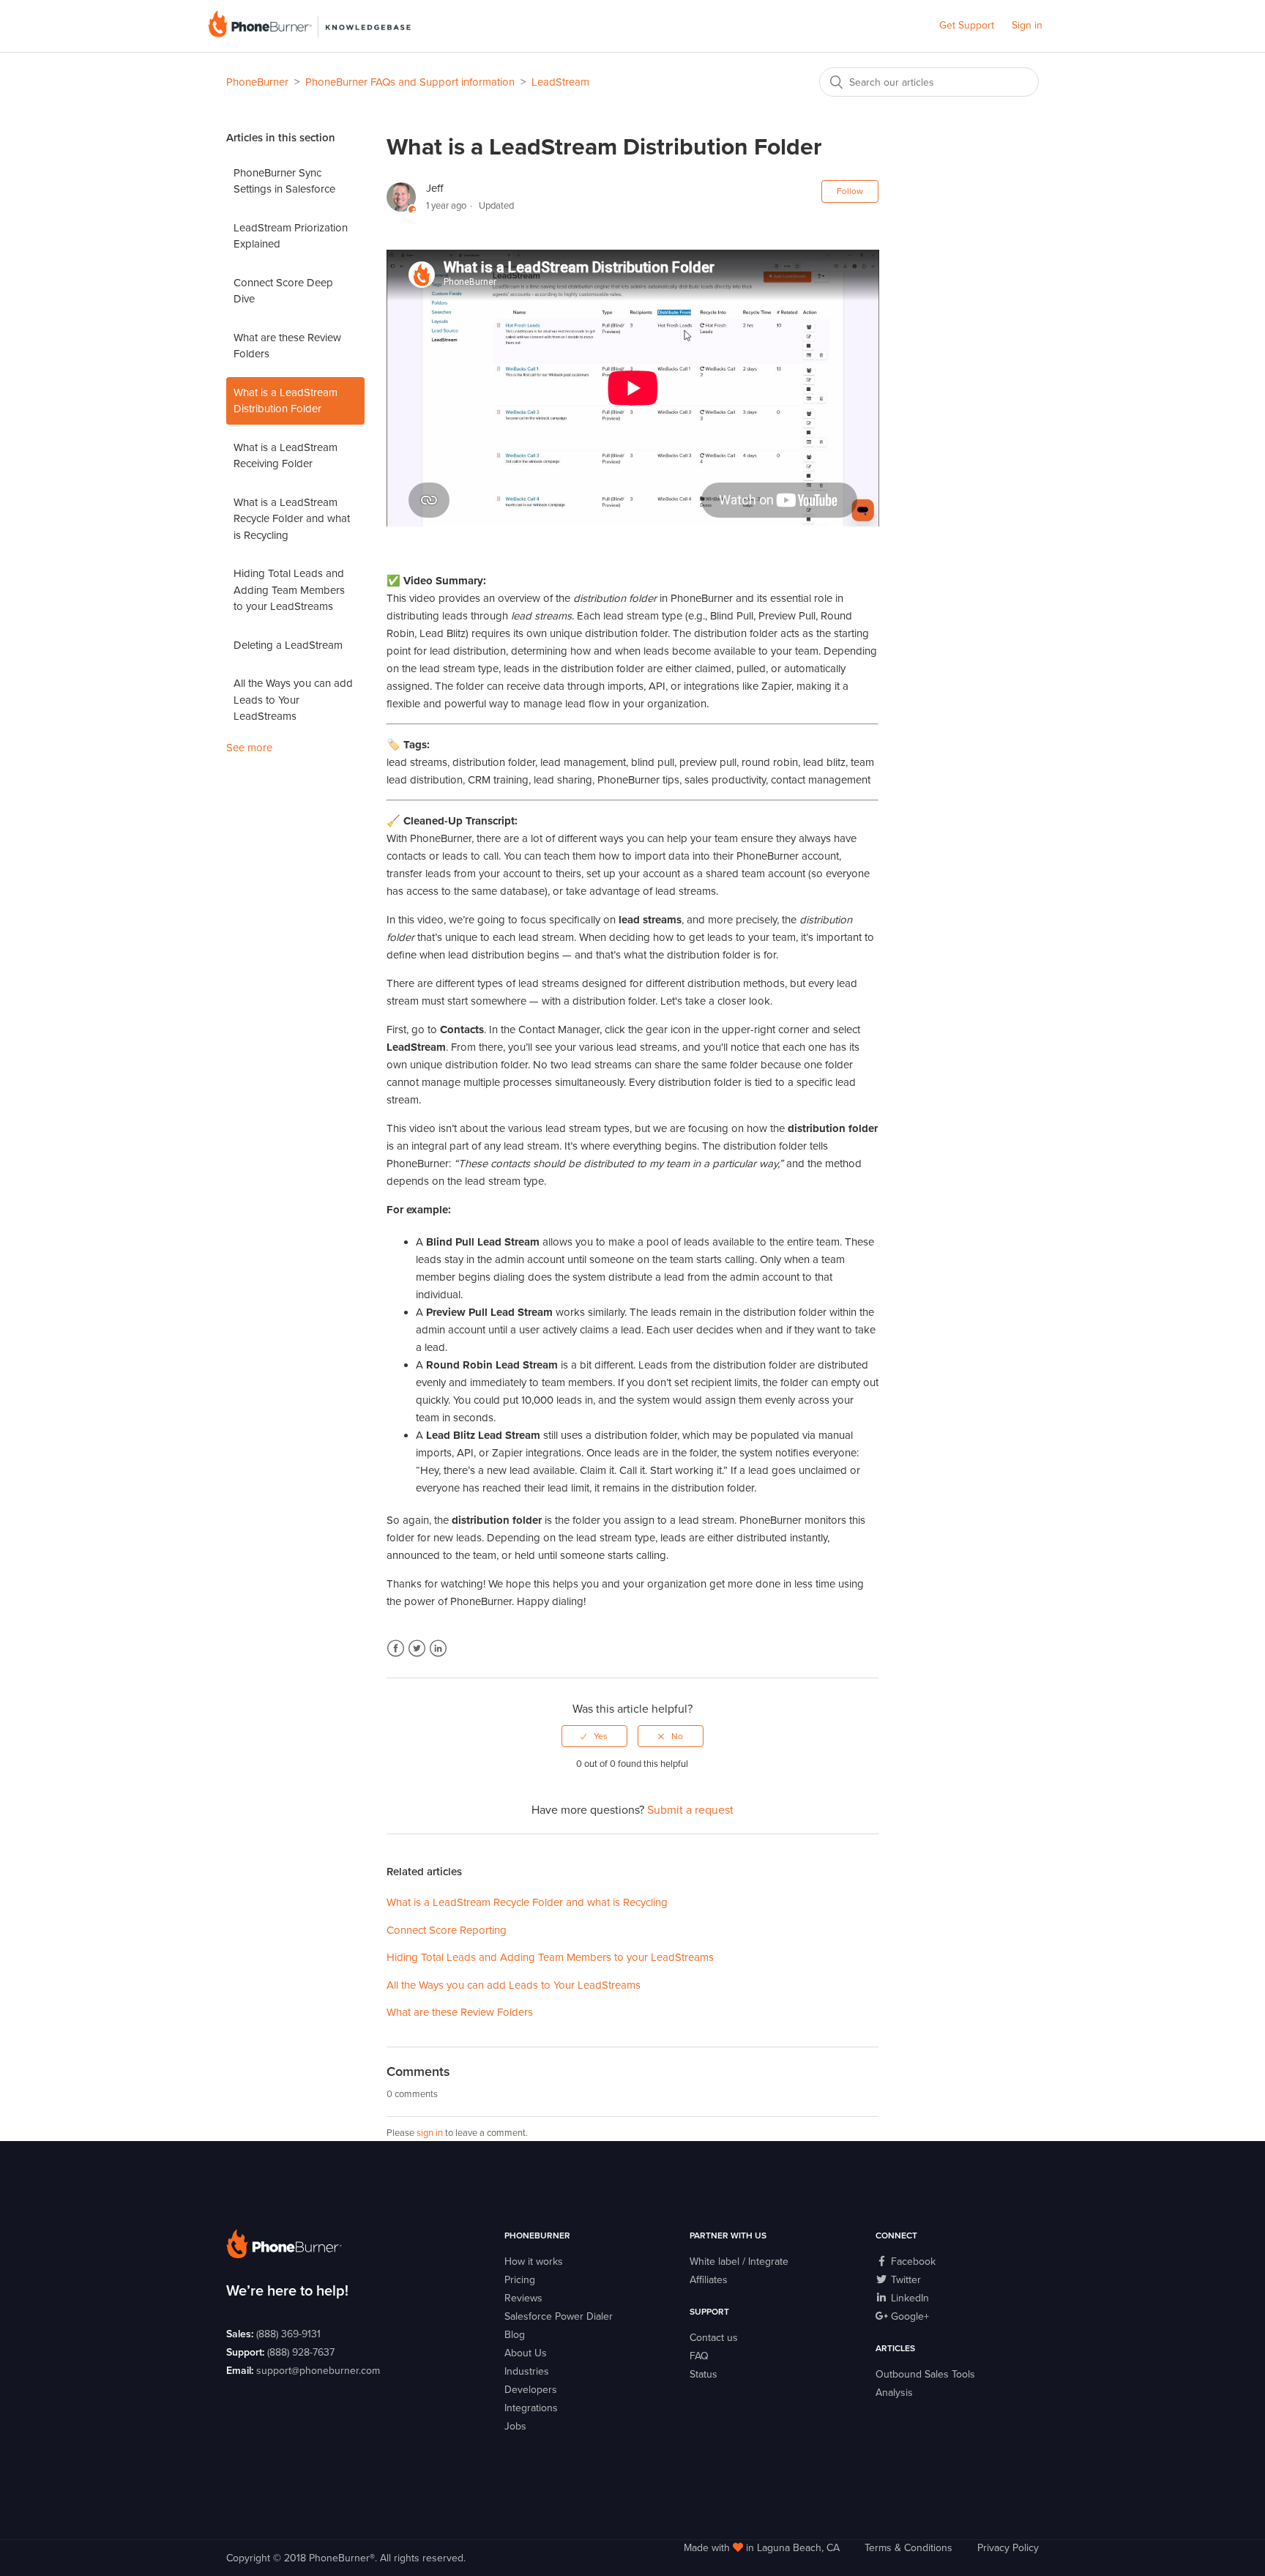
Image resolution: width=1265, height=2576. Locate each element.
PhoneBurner (257, 82)
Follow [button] (850, 191)
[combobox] (929, 82)
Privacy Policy (1008, 2548)
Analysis (894, 2393)
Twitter (417, 1649)
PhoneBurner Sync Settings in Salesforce (284, 181)
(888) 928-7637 (301, 2352)
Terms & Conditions (908, 2548)
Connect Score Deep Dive (283, 291)
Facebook (396, 1649)
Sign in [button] (1027, 25)
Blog (515, 2335)
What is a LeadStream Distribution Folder (286, 401)
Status (704, 2374)
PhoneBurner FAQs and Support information (410, 82)
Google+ (908, 2316)
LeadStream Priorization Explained (291, 236)
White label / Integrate (739, 2262)
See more (249, 748)
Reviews (523, 2298)
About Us (526, 2353)
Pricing (520, 2280)
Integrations (531, 2408)
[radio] (594, 1736)
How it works (534, 2262)
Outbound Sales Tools (925, 2374)
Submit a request (690, 1810)
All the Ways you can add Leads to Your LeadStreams (293, 700)
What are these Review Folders (287, 346)
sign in (430, 2133)
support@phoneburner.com (318, 2371)
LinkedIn (438, 1649)
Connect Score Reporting (447, 1930)
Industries (527, 2371)
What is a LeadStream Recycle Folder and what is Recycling (292, 519)
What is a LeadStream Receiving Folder (286, 456)
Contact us (714, 2338)
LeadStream (560, 82)
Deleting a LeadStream (288, 645)
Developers (531, 2390)
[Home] (309, 34)
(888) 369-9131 (288, 2334)
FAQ (699, 2356)
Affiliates (709, 2280)
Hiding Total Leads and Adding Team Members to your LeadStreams (289, 590)
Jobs (515, 2426)
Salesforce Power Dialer (559, 2316)
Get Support (967, 25)
